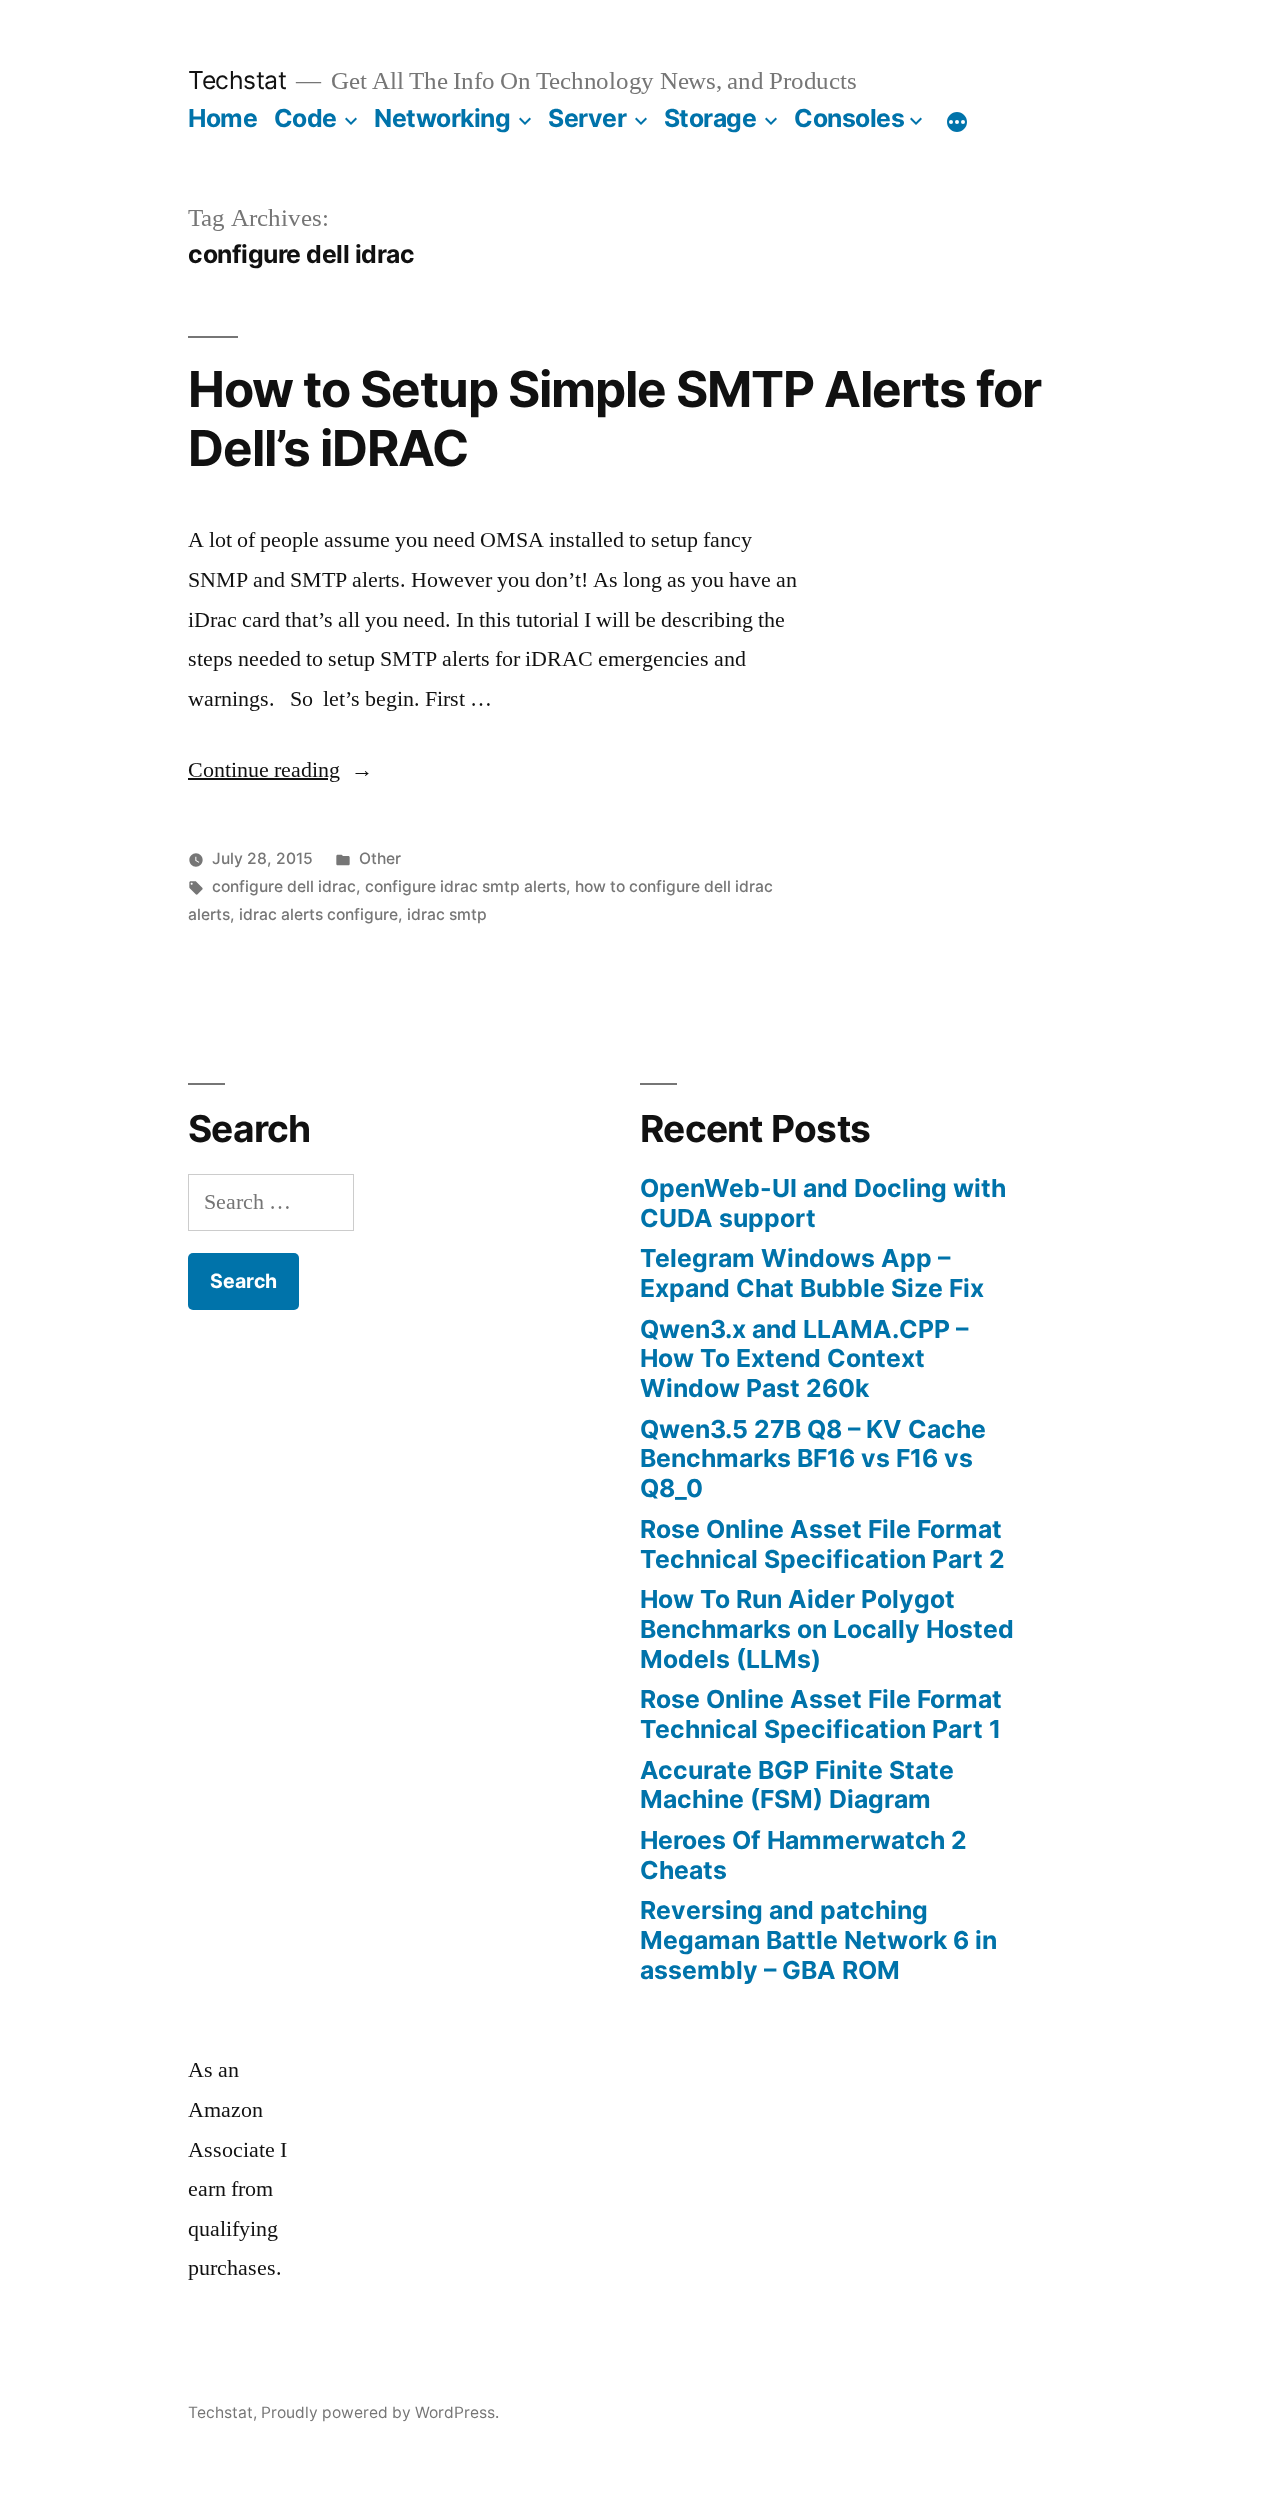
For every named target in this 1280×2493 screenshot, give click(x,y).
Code (305, 118)
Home (222, 118)
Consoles (849, 118)
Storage (710, 118)
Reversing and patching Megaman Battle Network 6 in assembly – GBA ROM (818, 1939)
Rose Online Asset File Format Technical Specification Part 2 (822, 1544)
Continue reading (280, 770)
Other (380, 858)
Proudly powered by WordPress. (380, 2412)
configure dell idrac (284, 886)
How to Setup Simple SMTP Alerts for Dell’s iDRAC (614, 418)
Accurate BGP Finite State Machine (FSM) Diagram (797, 1785)
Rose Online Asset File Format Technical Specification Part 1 (821, 1714)
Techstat (237, 80)
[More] (957, 122)
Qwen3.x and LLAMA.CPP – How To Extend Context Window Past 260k (804, 1358)
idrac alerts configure (318, 914)
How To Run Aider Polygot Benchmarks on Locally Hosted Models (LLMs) (827, 1628)
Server (587, 118)
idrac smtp (447, 914)
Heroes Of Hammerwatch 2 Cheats (803, 1855)
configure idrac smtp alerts (465, 886)
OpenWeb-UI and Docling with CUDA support (823, 1203)
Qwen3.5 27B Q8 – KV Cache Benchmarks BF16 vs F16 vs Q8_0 (813, 1458)
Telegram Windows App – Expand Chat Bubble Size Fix (812, 1273)
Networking (442, 118)
